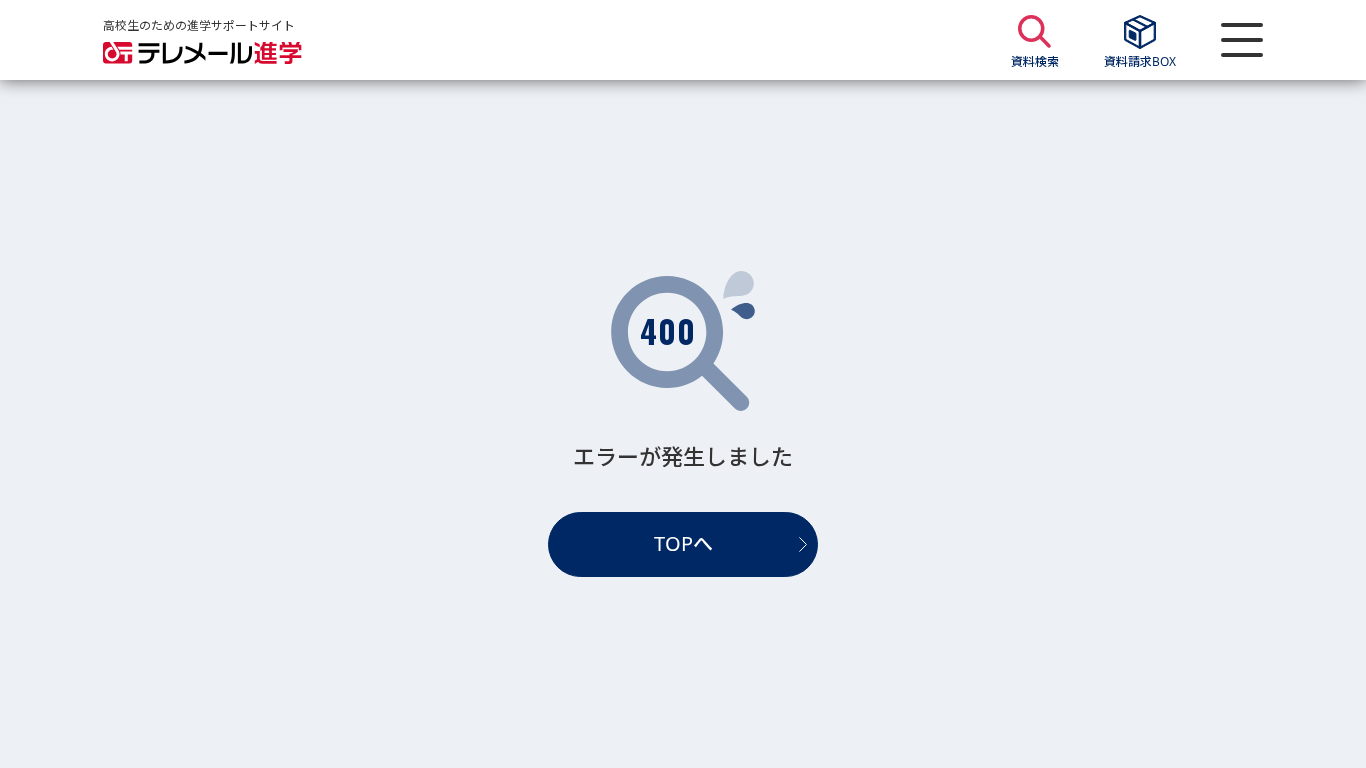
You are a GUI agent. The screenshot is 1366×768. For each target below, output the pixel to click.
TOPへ (683, 543)
